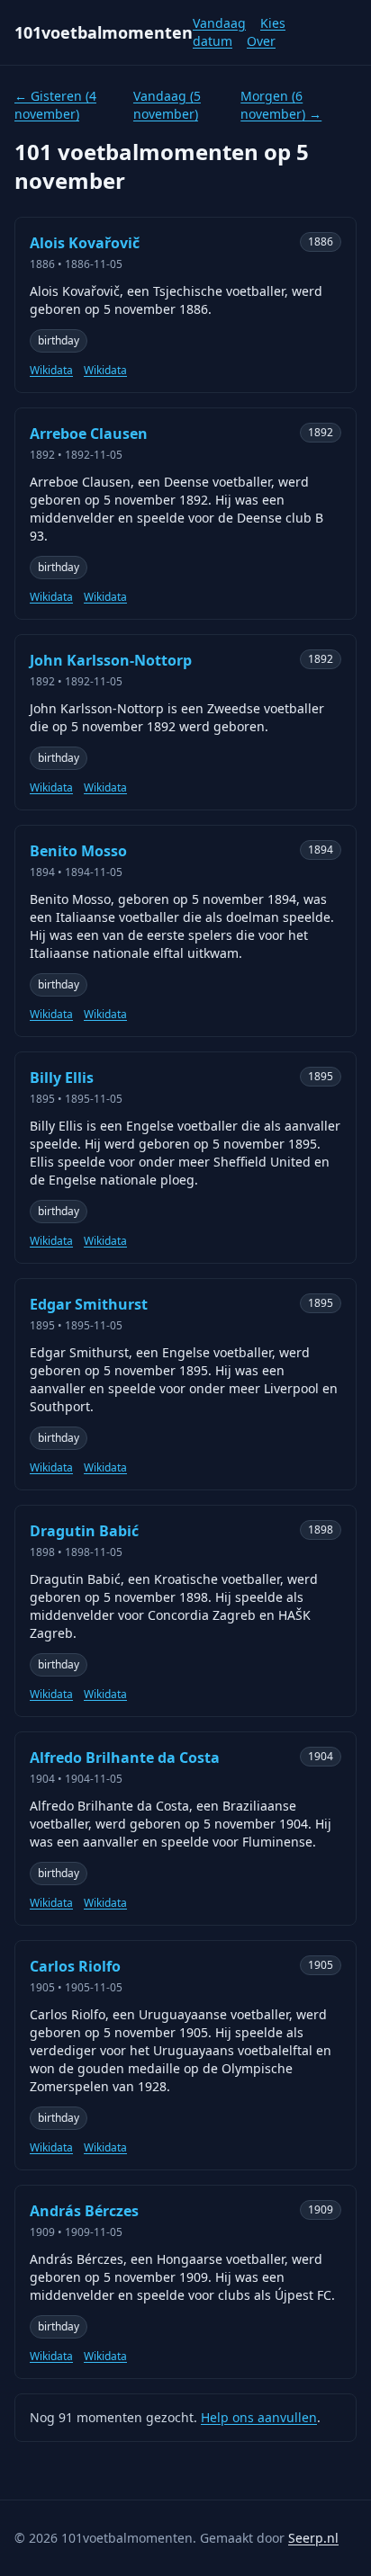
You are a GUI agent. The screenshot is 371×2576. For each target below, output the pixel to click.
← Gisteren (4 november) (55, 105)
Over (261, 41)
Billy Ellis (62, 1078)
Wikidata (51, 371)
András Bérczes (84, 2211)
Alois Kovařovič (85, 243)
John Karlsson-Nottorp (111, 660)
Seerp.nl (313, 2538)
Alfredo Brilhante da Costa (125, 1758)
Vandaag (219, 23)
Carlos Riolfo (75, 1966)
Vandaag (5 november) (167, 105)
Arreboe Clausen (89, 434)
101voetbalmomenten (104, 32)
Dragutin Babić (84, 1531)
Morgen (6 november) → (281, 105)
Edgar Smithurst (89, 1304)
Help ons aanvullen (259, 2417)
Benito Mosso (78, 851)
